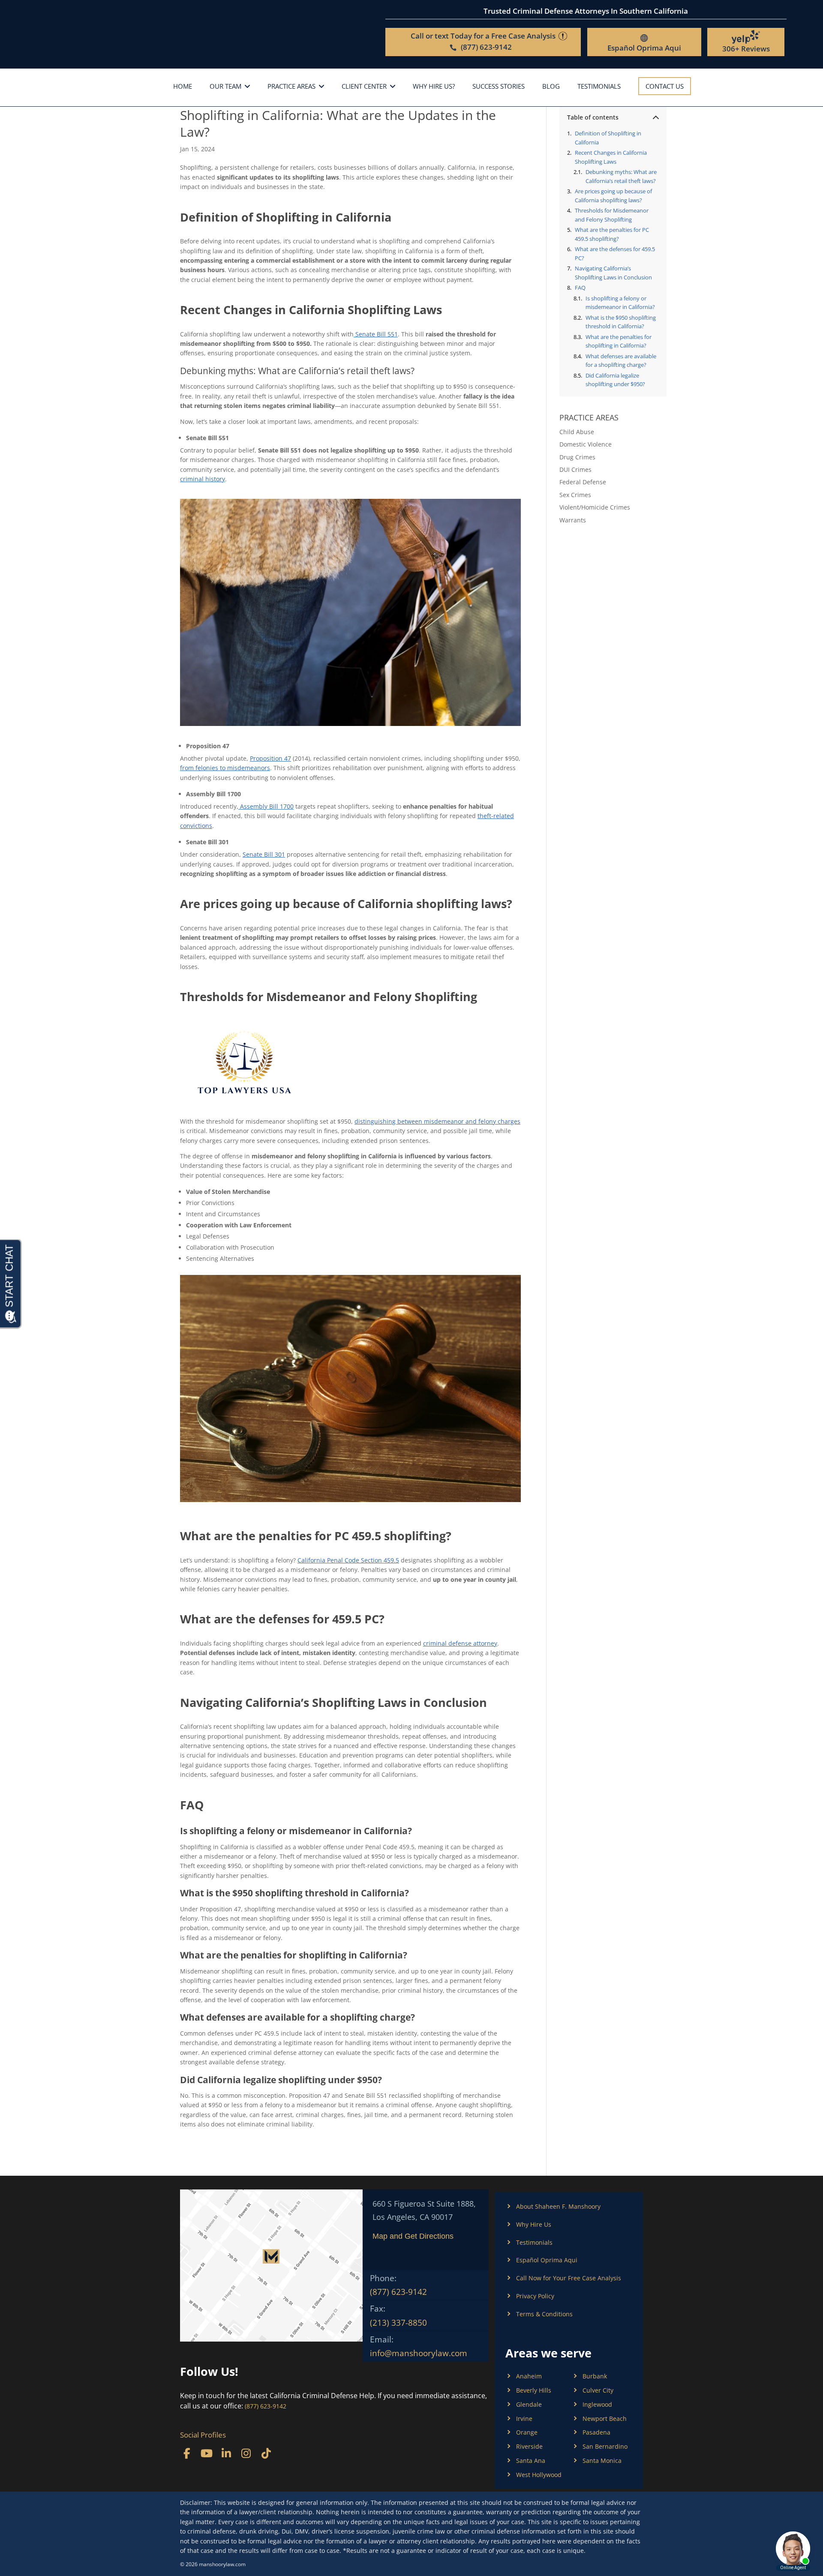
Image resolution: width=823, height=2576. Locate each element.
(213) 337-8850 (398, 2323)
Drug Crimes (577, 457)
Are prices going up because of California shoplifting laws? (613, 196)
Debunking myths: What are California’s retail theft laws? (621, 176)
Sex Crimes (575, 495)
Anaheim (529, 2376)
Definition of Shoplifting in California (608, 138)
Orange (527, 2432)
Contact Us (665, 86)
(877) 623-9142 (398, 2292)
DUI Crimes (575, 469)
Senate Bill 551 (376, 334)
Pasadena (596, 2432)
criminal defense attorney (460, 1643)
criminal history (203, 479)
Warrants (573, 520)
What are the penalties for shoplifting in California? (619, 341)
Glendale (529, 2404)
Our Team (225, 87)
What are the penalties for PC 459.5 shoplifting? (612, 234)
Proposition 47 (270, 758)
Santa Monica (602, 2461)
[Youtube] (206, 2453)
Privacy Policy (535, 2296)
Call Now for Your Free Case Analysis (569, 2278)
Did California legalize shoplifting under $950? (615, 380)
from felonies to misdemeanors (225, 768)
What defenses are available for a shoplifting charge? (621, 361)
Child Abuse (577, 432)
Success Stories (499, 87)
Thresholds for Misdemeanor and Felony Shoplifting (612, 215)
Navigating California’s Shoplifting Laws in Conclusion (613, 273)
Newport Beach (605, 2419)
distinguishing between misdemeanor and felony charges (437, 1121)
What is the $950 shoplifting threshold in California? (621, 322)
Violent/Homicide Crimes (595, 507)
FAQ (580, 288)
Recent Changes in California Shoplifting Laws (611, 157)
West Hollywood (539, 2475)
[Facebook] (187, 2453)
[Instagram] (246, 2453)
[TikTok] (266, 2453)
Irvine (524, 2419)
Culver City (598, 2390)
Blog (551, 87)
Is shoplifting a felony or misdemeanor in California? (620, 303)
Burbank (595, 2376)
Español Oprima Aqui (644, 48)
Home (183, 87)
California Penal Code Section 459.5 (348, 1560)
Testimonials (599, 87)
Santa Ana (531, 2461)
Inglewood (597, 2404)
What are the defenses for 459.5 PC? (615, 253)
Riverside (529, 2446)
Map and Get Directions (413, 2236)
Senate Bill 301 (264, 854)
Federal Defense (583, 482)
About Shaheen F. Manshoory (558, 2206)
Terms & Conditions (544, 2314)
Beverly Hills (534, 2390)
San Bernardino (605, 2446)
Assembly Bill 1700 (266, 806)
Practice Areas (291, 87)
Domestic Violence (586, 444)
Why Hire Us (534, 2224)
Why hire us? (434, 87)
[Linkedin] (227, 2453)
